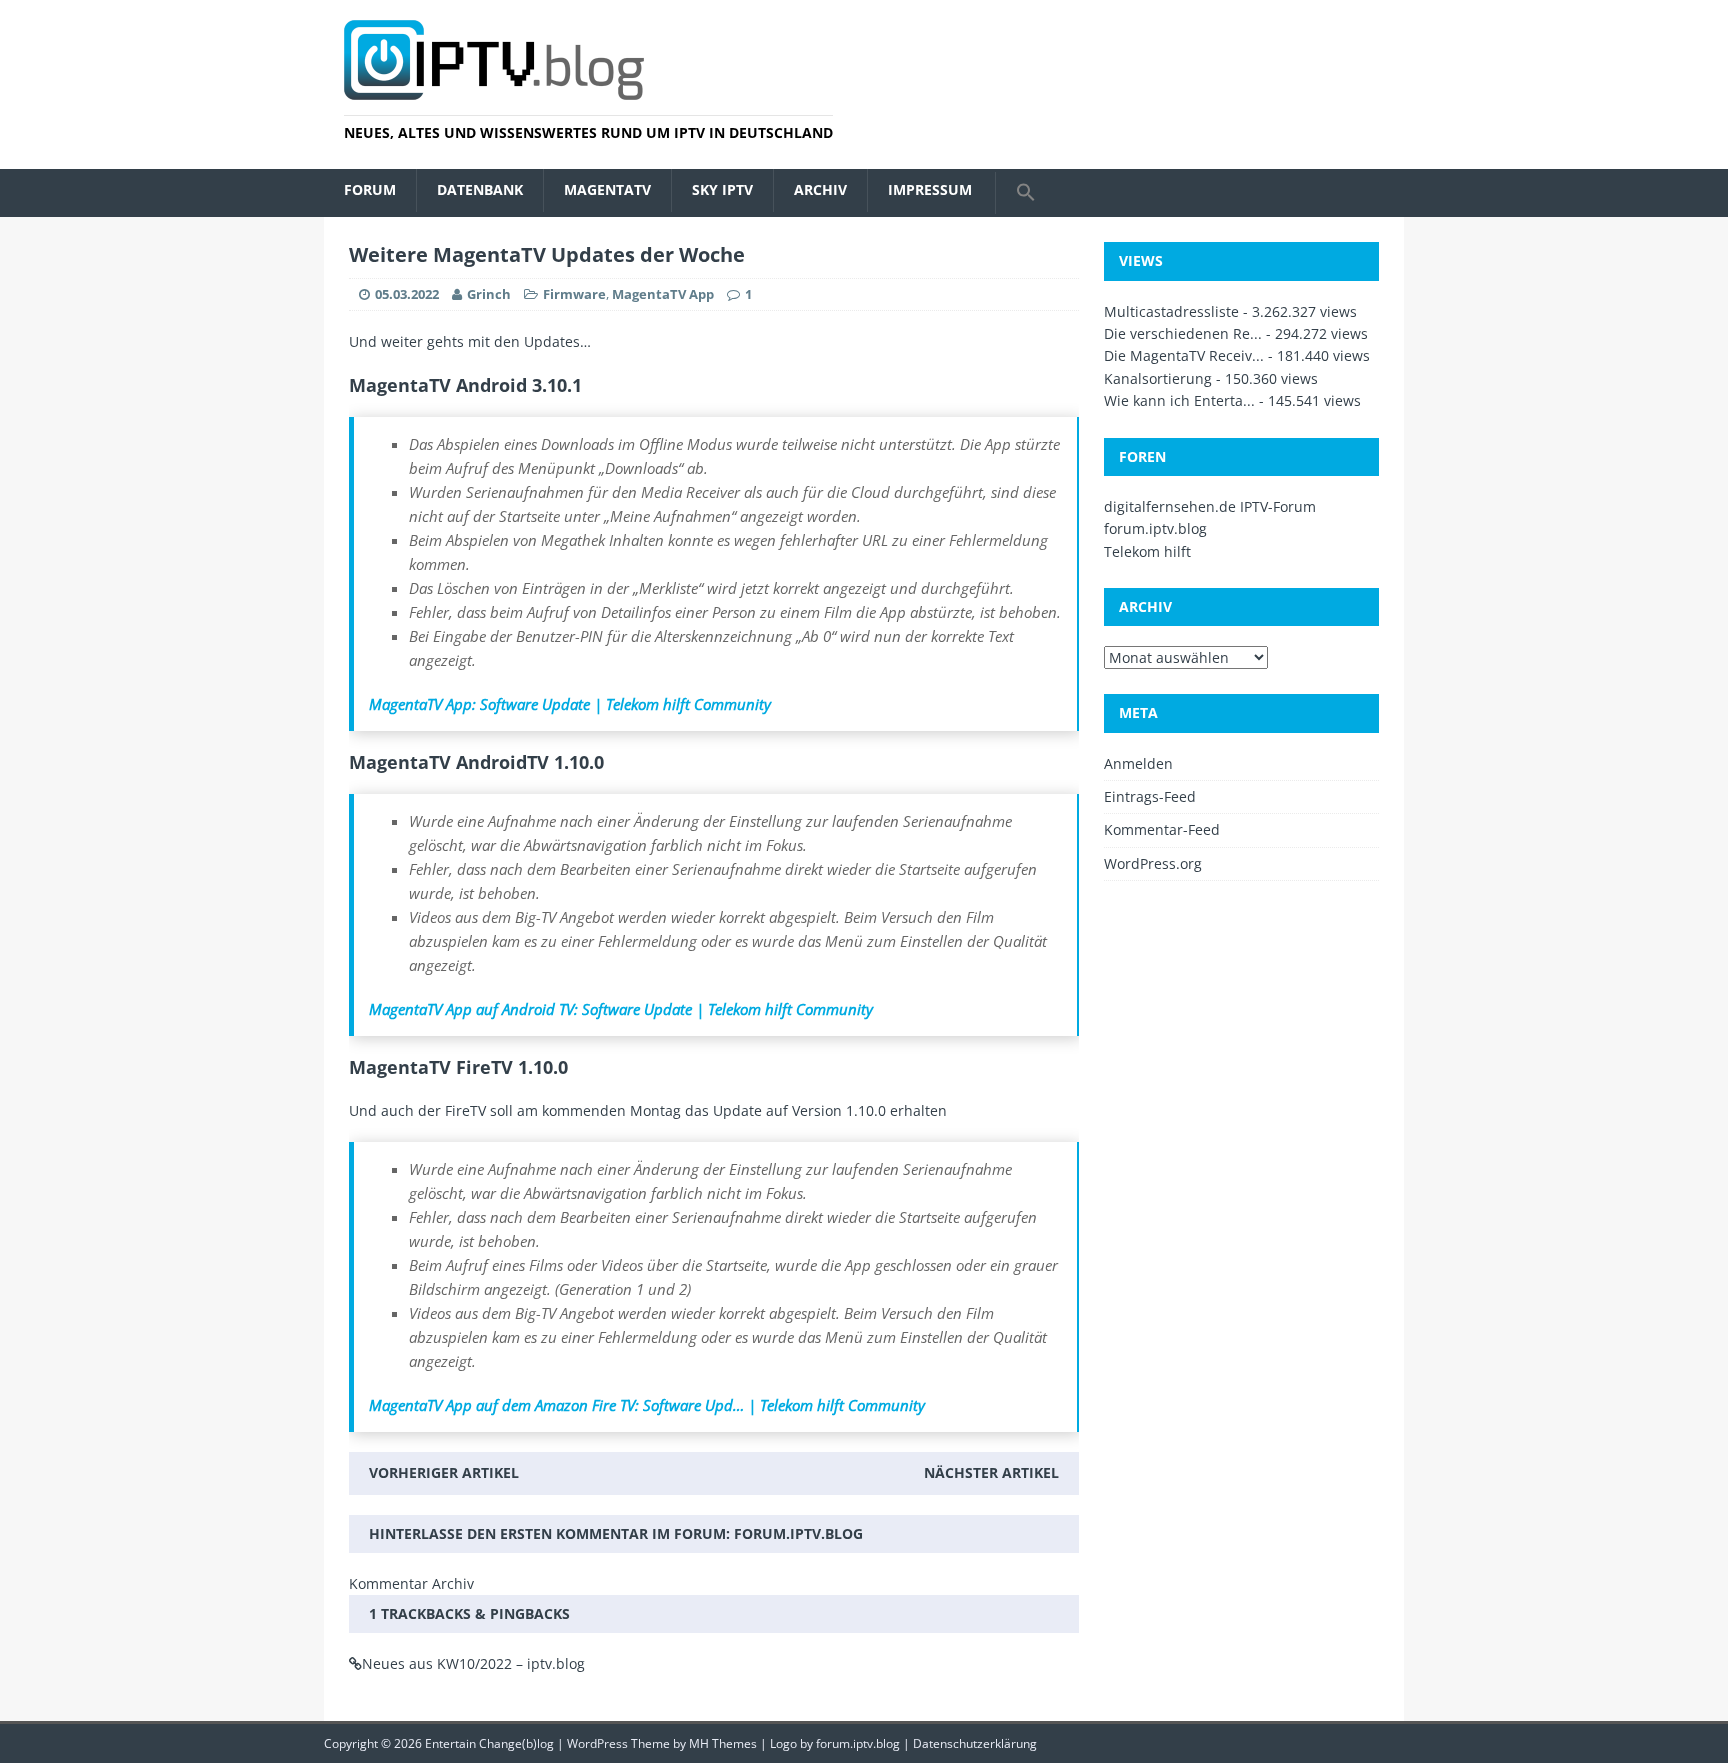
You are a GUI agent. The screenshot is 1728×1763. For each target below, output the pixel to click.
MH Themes (723, 1743)
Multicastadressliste (1171, 311)
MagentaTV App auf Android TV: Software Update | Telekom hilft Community (621, 1009)
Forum (370, 189)
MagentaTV (607, 189)
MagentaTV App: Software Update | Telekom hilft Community (570, 704)
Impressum (930, 189)
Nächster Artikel (991, 1472)
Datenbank (480, 189)
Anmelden (1138, 763)
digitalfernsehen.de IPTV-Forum (1210, 506)
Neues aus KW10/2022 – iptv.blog (473, 1663)
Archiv (820, 189)
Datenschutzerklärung (975, 1743)
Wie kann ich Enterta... (1179, 400)
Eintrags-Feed (1150, 796)
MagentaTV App (663, 294)
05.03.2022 (407, 294)
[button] (1025, 193)
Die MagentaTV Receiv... (1184, 355)
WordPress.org (1153, 863)
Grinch (489, 294)
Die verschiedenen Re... (1183, 333)
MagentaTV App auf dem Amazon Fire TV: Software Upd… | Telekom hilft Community (647, 1405)
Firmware (574, 294)
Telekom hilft (1147, 551)
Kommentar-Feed (1162, 829)
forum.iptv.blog (798, 1533)
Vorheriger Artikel (444, 1472)
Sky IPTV (722, 189)
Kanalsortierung (1158, 378)
